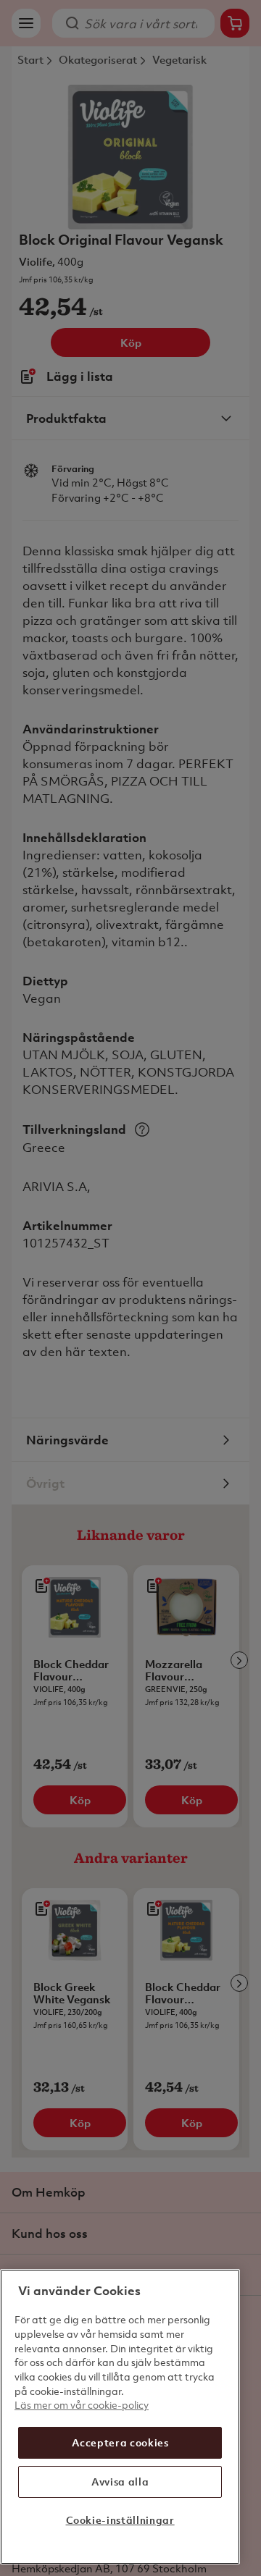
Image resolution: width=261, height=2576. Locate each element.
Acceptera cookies (120, 2442)
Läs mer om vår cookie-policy (82, 2405)
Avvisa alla (120, 2482)
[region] (120, 2417)
